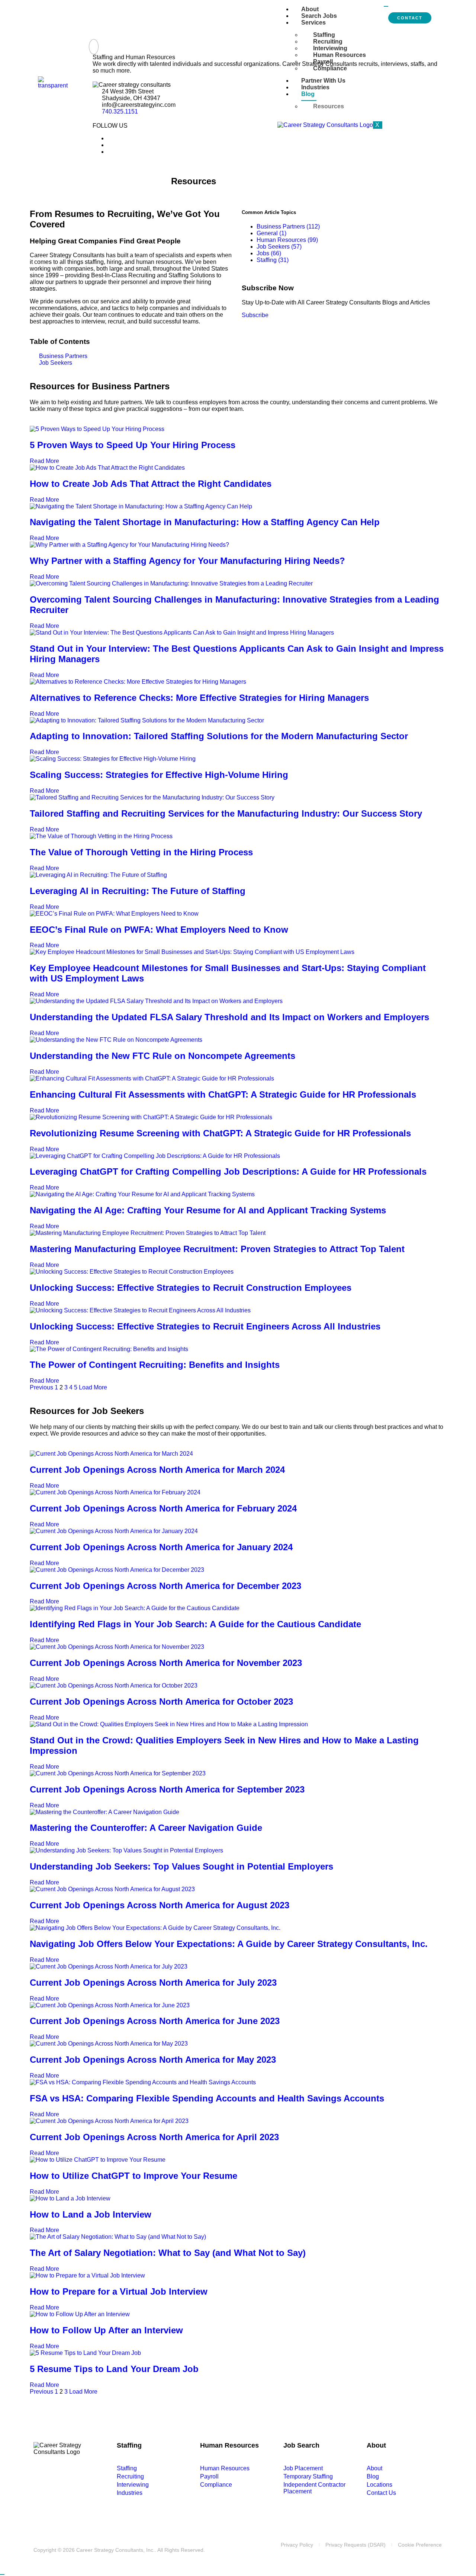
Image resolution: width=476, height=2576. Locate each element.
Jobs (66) (269, 253)
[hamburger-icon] (386, 6)
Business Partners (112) (288, 226)
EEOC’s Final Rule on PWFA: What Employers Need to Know (159, 930)
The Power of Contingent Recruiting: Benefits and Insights (155, 1365)
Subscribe (255, 315)
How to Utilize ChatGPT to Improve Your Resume (134, 2176)
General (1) (271, 233)
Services (313, 23)
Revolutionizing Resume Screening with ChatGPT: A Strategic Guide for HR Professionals (220, 1133)
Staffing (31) (273, 260)
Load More (93, 1387)
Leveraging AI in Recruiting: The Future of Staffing (138, 891)
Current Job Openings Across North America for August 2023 (160, 1905)
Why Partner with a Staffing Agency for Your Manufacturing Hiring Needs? (187, 561)
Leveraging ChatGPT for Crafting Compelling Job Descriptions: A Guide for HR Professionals (228, 1172)
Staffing (324, 35)
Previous (41, 1387)
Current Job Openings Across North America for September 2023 (167, 1789)
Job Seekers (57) (279, 247)
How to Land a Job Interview (91, 2214)
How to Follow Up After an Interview (106, 2330)
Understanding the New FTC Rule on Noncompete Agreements (163, 1056)
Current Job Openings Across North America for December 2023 (165, 1586)
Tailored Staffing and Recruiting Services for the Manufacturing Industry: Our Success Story (226, 813)
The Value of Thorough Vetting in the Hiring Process (141, 852)
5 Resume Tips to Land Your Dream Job (114, 2369)
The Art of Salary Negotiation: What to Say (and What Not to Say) (168, 2253)
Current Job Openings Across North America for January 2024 (161, 1547)
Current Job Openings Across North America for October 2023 (161, 1702)
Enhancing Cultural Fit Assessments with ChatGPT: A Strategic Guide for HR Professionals (223, 1094)
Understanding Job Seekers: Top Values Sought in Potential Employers (181, 1866)
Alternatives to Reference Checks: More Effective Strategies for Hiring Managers (199, 698)
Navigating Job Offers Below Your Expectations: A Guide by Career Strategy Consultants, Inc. (229, 1944)
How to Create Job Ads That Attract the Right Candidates (151, 484)
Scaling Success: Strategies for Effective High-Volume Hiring (159, 775)
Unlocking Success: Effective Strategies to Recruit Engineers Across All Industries (205, 1326)
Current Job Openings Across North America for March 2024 (157, 1470)
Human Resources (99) (287, 240)
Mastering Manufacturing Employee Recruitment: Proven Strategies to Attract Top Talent (217, 1249)
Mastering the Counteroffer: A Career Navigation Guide (146, 1828)
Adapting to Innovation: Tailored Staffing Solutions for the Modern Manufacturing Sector (219, 736)
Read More (45, 461)
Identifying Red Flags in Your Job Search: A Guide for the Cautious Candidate (195, 1624)
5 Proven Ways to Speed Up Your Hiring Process (133, 445)
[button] (94, 47)
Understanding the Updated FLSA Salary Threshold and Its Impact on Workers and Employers (229, 1017)
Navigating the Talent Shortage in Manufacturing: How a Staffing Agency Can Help (205, 522)
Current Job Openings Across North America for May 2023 (153, 2060)
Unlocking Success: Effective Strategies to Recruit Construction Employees (191, 1288)
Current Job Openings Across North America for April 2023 (154, 2137)
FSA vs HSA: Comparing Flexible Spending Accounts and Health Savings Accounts (207, 2098)
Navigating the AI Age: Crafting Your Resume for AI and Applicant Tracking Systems (208, 1210)
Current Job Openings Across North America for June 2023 (155, 2021)
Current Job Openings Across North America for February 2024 (163, 1508)
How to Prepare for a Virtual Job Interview (119, 2291)
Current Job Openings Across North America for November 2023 (166, 1663)
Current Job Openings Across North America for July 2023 (153, 1983)
